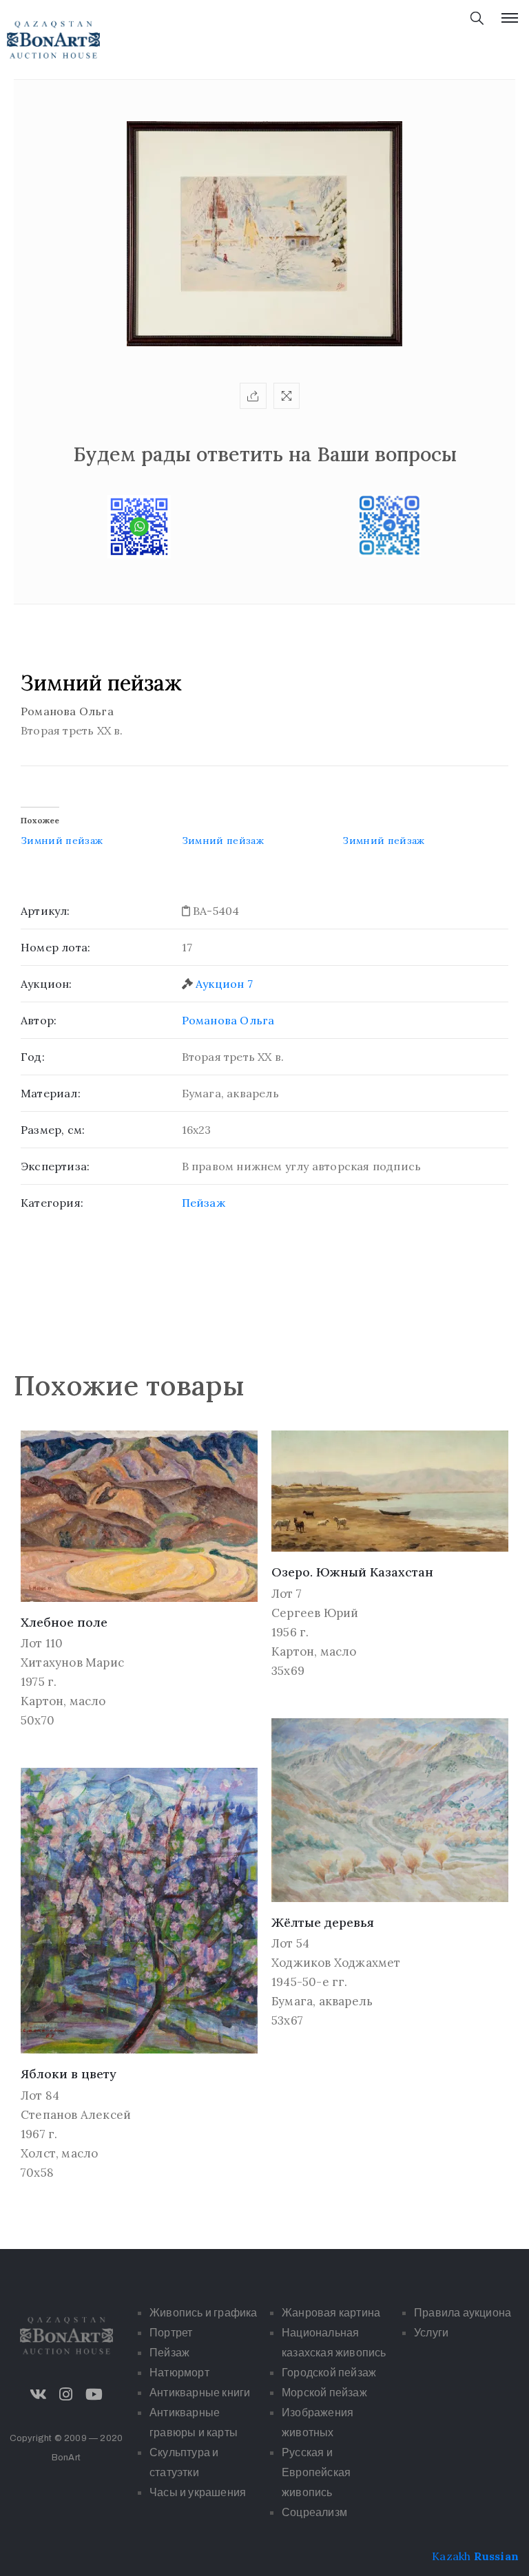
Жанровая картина (331, 2313)
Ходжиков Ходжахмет (336, 1963)
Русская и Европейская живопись (316, 2472)
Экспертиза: (55, 1166)
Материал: (51, 1093)
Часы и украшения (198, 2492)
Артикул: (45, 911)
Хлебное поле (64, 1622)
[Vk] (39, 2394)
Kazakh (451, 2556)
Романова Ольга (228, 1020)
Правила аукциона (463, 2313)
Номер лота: (55, 947)
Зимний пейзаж (62, 841)
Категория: (52, 1203)
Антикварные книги (200, 2393)
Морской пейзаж (324, 2393)
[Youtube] (94, 2394)
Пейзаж (204, 1203)
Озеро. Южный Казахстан (352, 1572)
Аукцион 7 (224, 984)
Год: (33, 1057)
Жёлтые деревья (323, 1922)
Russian (496, 2556)
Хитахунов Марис (72, 1662)
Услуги (431, 2333)
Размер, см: (53, 1130)
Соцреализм (314, 2512)
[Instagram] (66, 2394)
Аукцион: (46, 984)
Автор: (39, 1020)
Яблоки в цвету (69, 2074)
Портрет (171, 2333)
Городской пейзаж (329, 2373)
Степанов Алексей (76, 2115)
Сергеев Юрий (315, 1613)
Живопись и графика (204, 2313)
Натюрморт (179, 2373)
